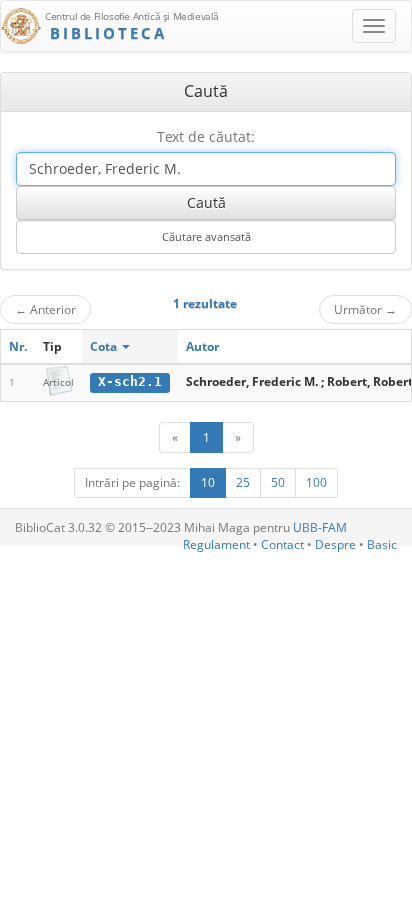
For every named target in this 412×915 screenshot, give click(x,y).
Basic (382, 544)
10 (208, 482)
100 (316, 482)
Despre (335, 544)
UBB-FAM (320, 527)
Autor (202, 346)
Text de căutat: (206, 136)
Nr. (18, 346)
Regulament (216, 544)
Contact (282, 544)
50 (278, 482)
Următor (365, 309)
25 (243, 482)
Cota (105, 346)
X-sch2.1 (130, 381)
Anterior (45, 309)
